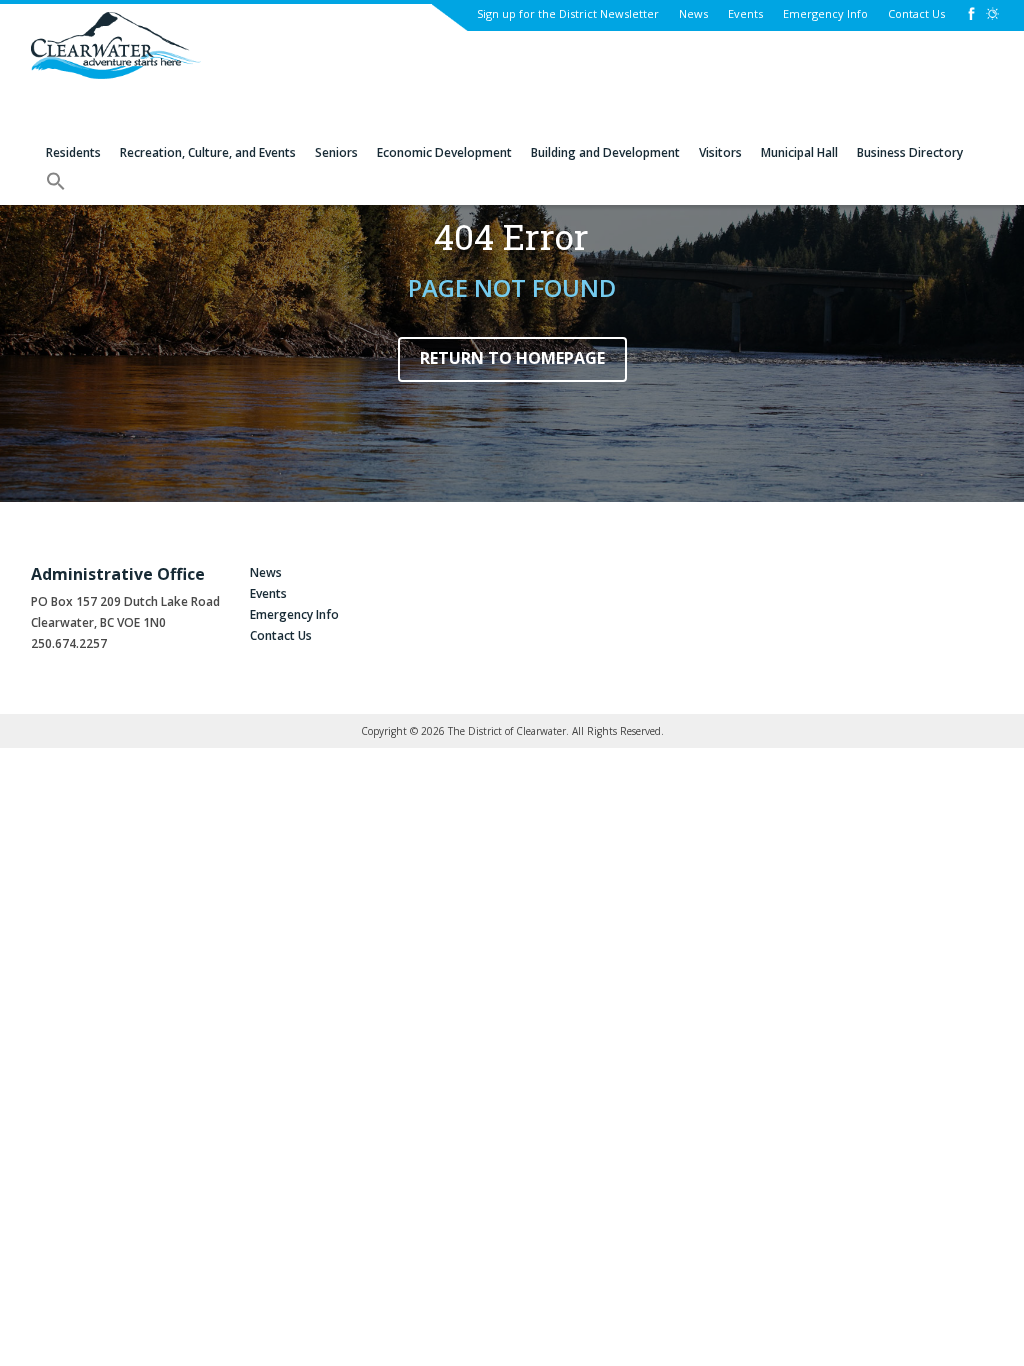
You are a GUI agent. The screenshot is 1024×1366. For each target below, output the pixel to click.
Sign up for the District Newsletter (568, 13)
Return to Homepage (512, 358)
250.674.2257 (69, 643)
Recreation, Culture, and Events (208, 153)
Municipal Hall (799, 153)
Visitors (720, 153)
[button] (56, 188)
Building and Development (605, 153)
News (693, 13)
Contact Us (916, 13)
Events (745, 13)
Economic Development (444, 153)
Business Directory (910, 153)
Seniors (336, 153)
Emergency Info (825, 13)
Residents (73, 153)
